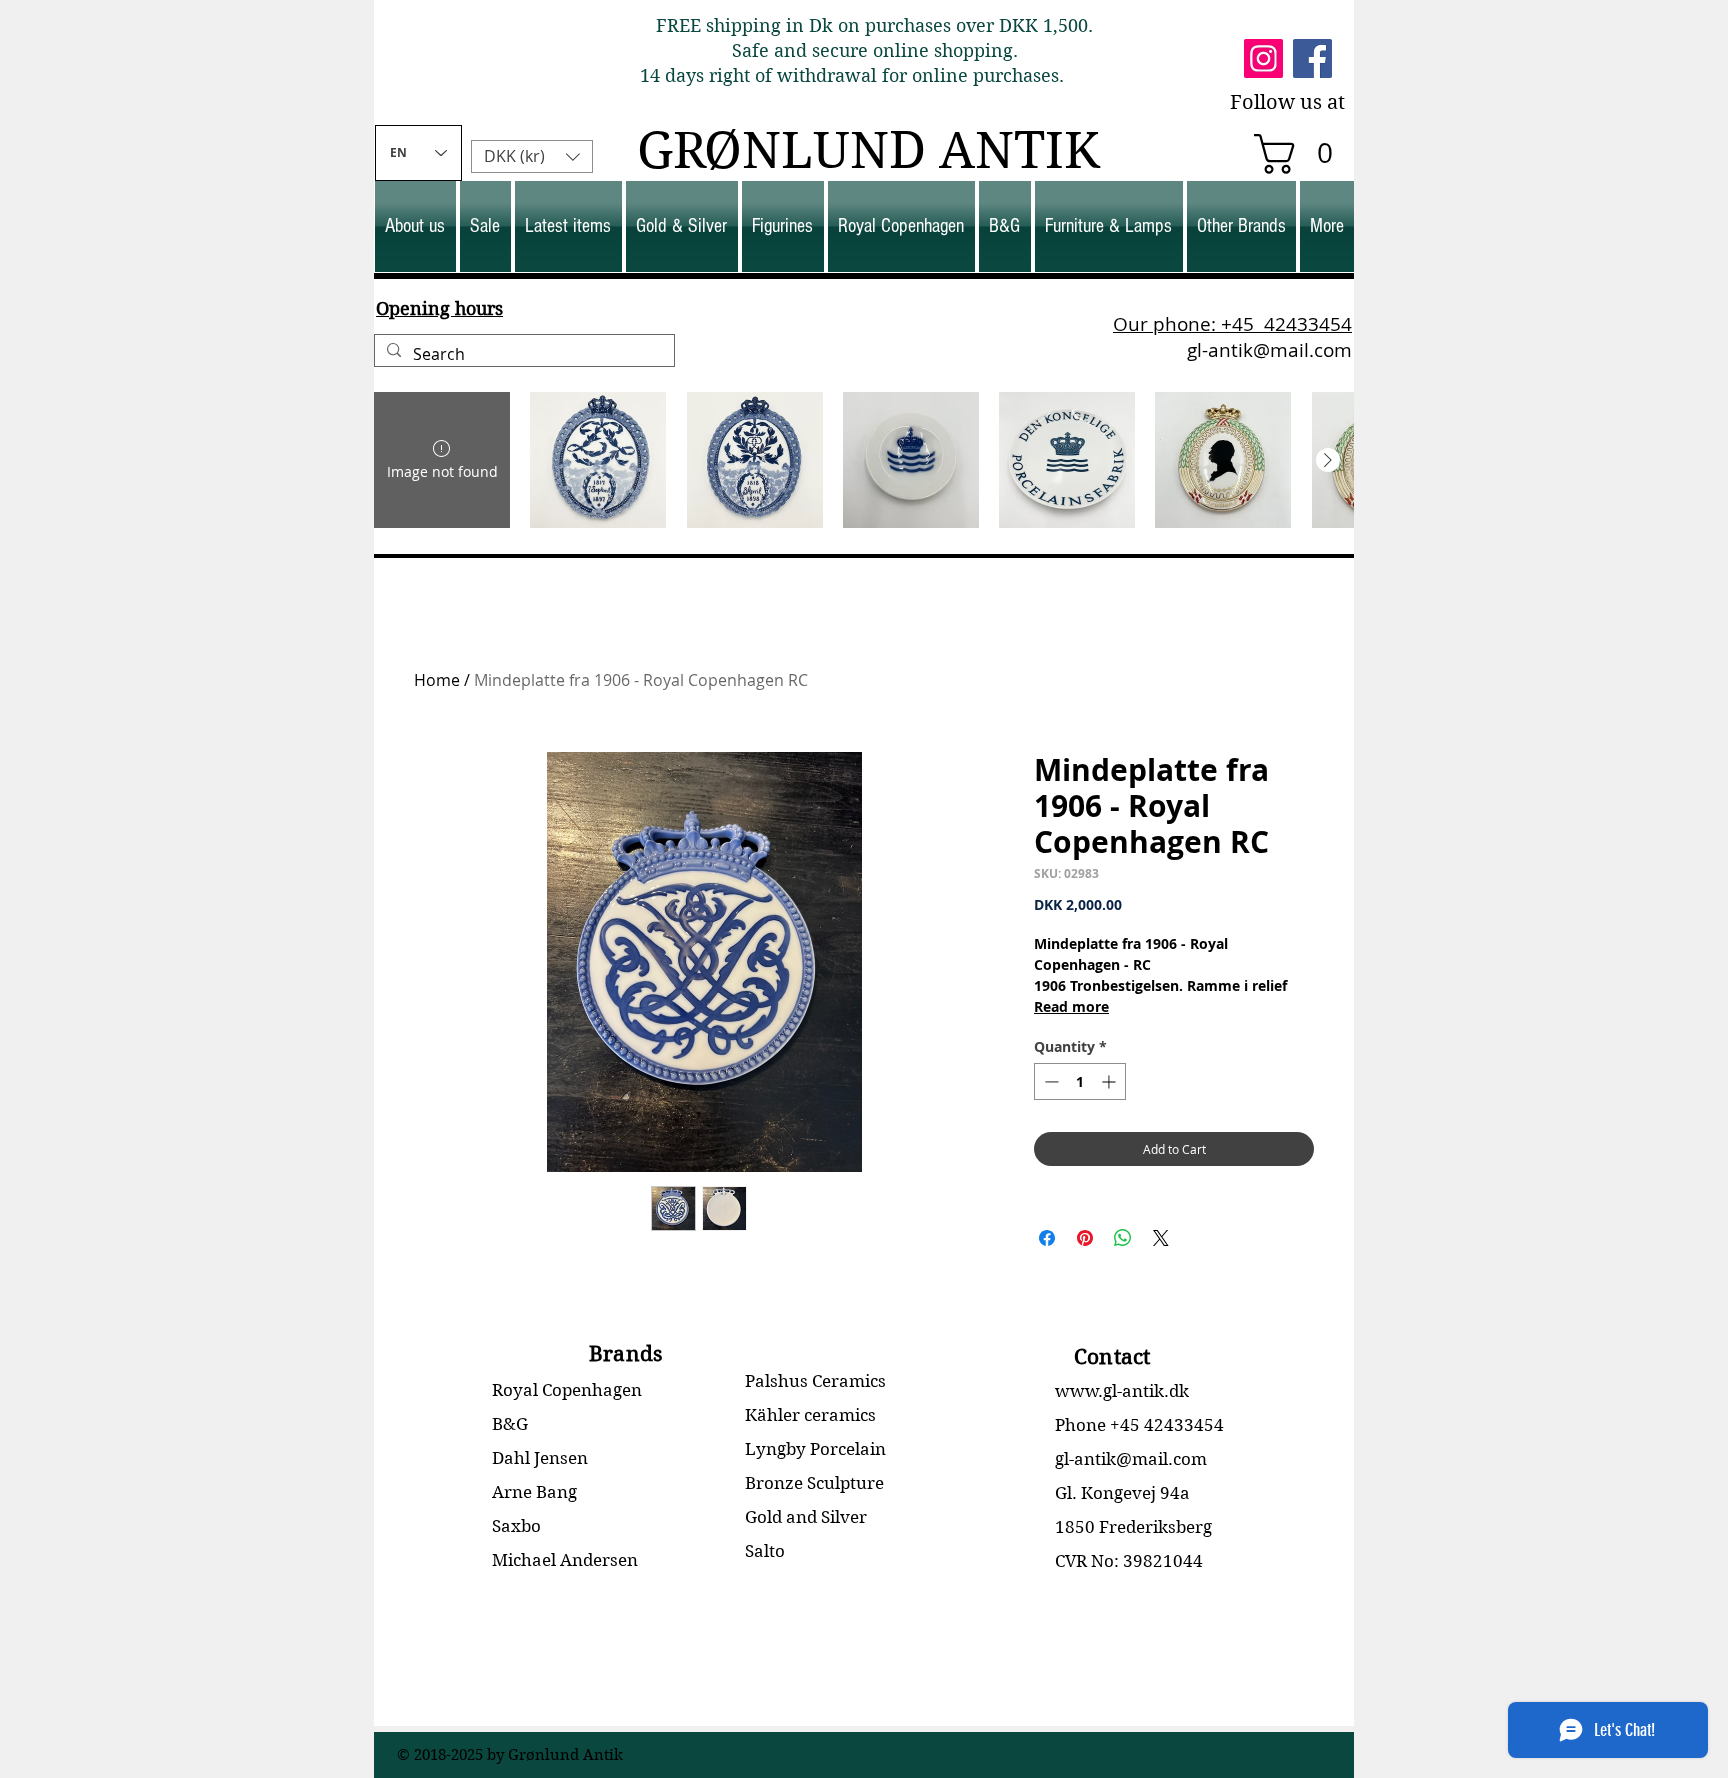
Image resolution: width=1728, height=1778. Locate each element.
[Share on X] (1161, 1238)
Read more (1071, 1006)
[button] (1303, 154)
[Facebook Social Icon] (1312, 58)
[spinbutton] (1080, 1081)
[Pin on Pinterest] (1085, 1238)
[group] (864, 460)
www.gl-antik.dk (1122, 1391)
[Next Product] (1328, 460)
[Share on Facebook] (1047, 1238)
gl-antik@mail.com (1269, 350)
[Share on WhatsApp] (1123, 1238)
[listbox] (532, 156)
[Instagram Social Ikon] (1263, 58)
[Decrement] (1049, 1081)
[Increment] (1110, 1081)
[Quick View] (598, 460)
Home (437, 680)
